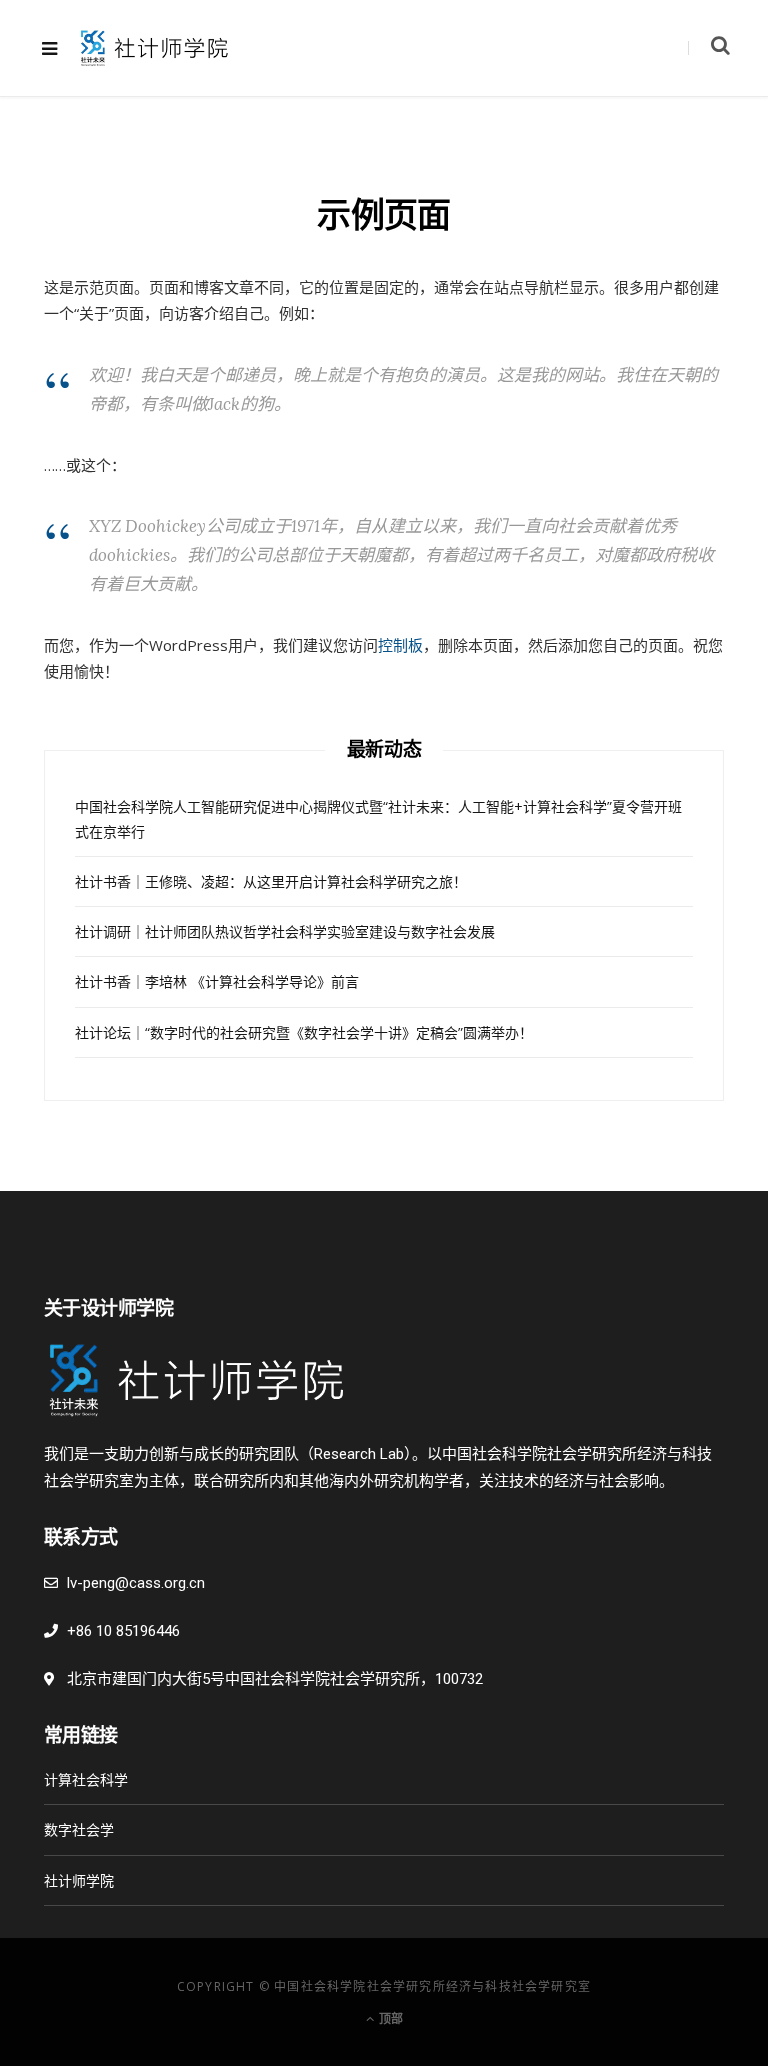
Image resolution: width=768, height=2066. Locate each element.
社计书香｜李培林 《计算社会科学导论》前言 (217, 981)
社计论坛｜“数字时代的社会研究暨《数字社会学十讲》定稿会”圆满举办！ (304, 1032)
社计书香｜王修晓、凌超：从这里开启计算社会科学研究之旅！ (271, 881)
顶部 (389, 2018)
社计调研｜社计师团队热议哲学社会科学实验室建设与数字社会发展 (285, 931)
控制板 (400, 645)
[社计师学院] (154, 48)
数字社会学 (79, 1829)
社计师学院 (79, 1880)
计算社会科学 (86, 1779)
